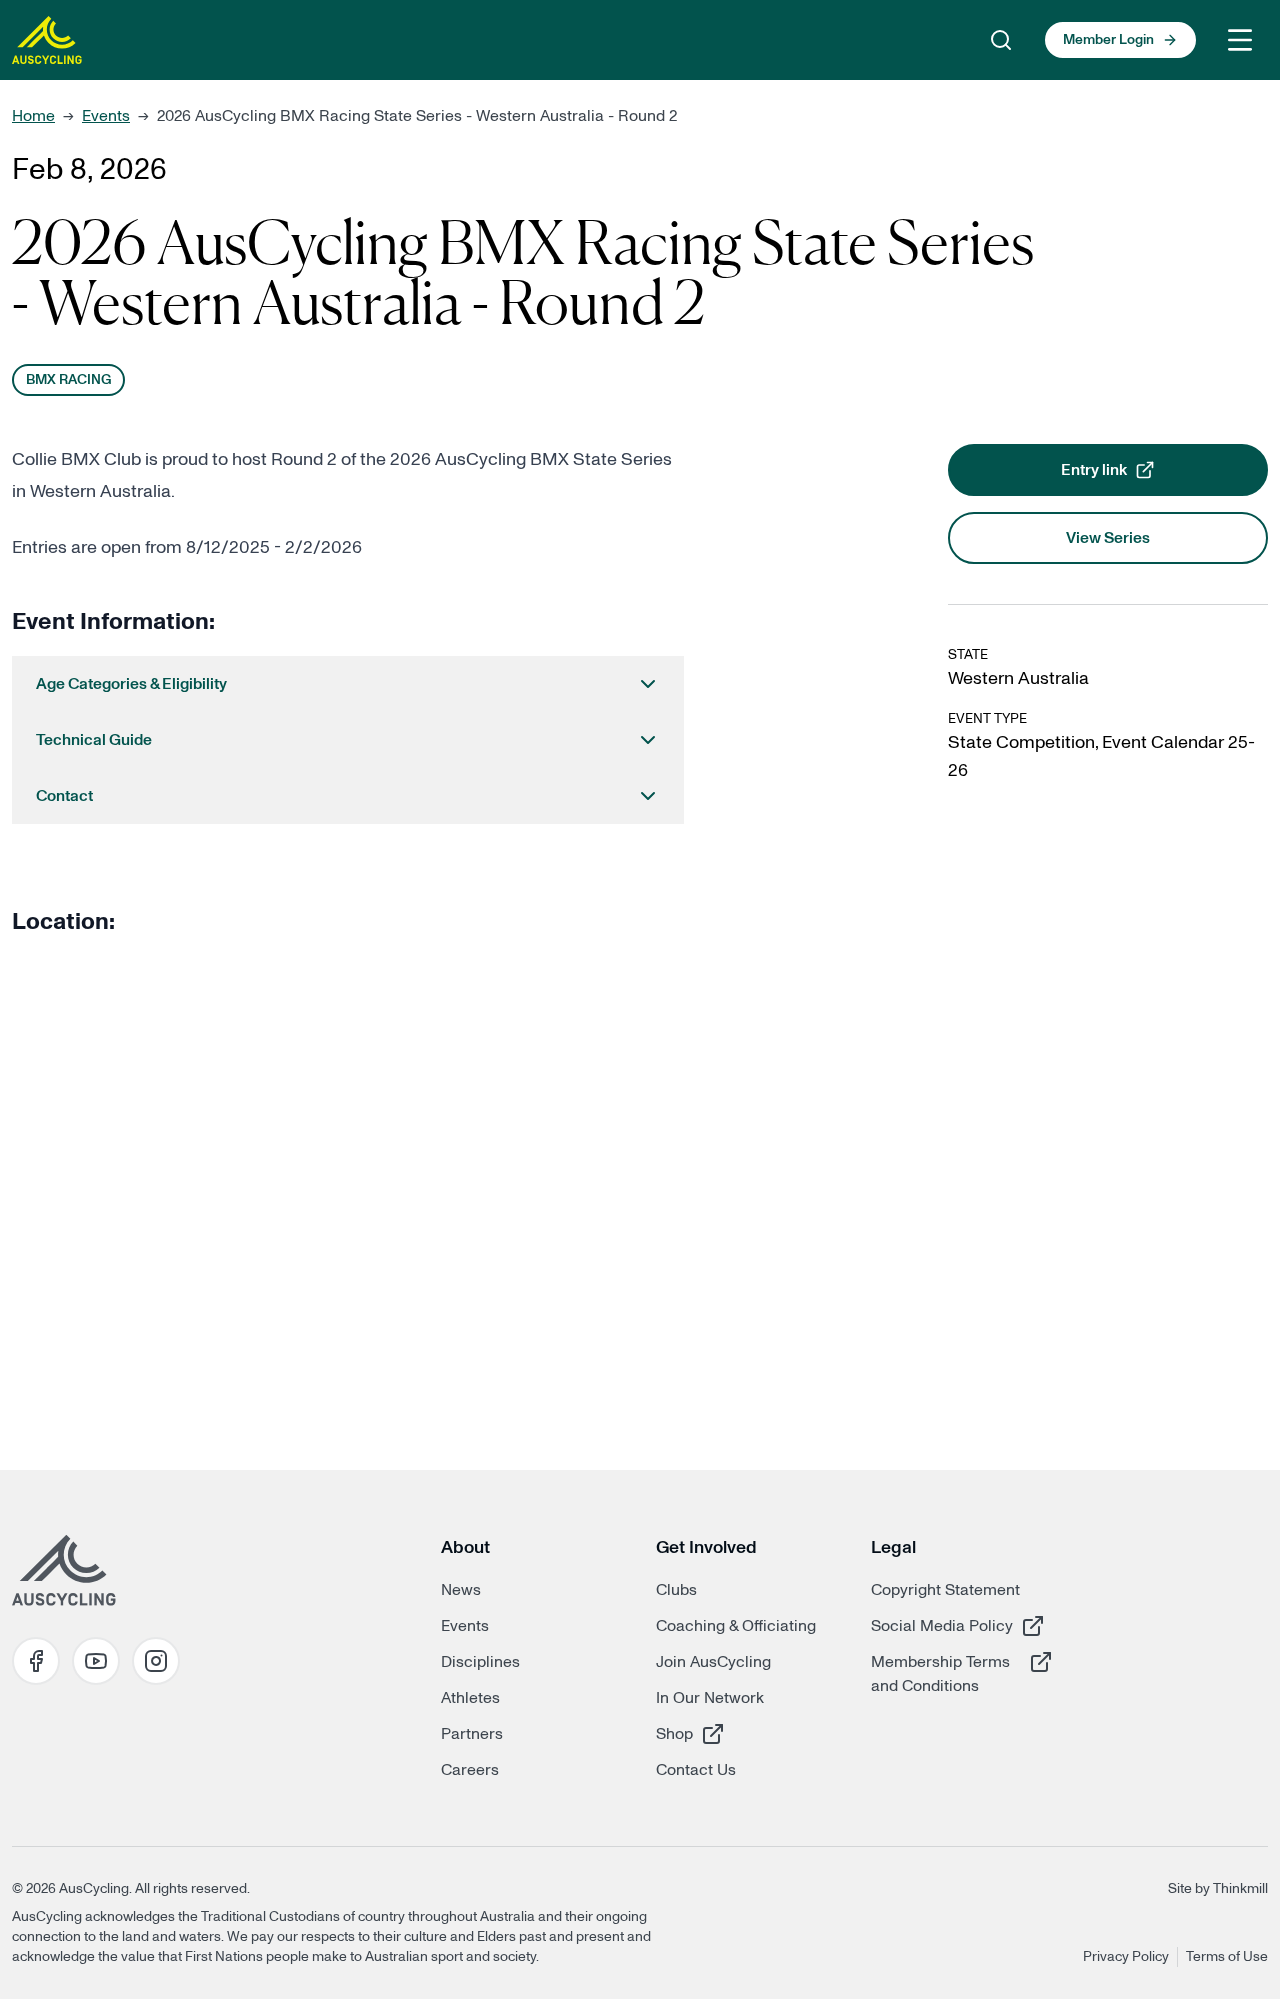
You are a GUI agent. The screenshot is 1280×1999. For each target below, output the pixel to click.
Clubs (676, 1590)
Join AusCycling (713, 1662)
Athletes (470, 1698)
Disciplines (480, 1662)
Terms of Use (1227, 1957)
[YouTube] (96, 1661)
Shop (727, 1733)
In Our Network (710, 1698)
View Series (1108, 538)
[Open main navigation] (1240, 40)
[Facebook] (36, 1661)
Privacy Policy (1126, 1957)
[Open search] (1001, 40)
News (461, 1590)
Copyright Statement (945, 1590)
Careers (470, 1770)
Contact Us (696, 1770)
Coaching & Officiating (736, 1626)
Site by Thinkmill (1218, 1889)
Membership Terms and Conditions (942, 1673)
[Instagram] (156, 1661)
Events (106, 116)
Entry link (1153, 476)
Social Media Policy (942, 1625)
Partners (472, 1734)
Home (33, 116)
